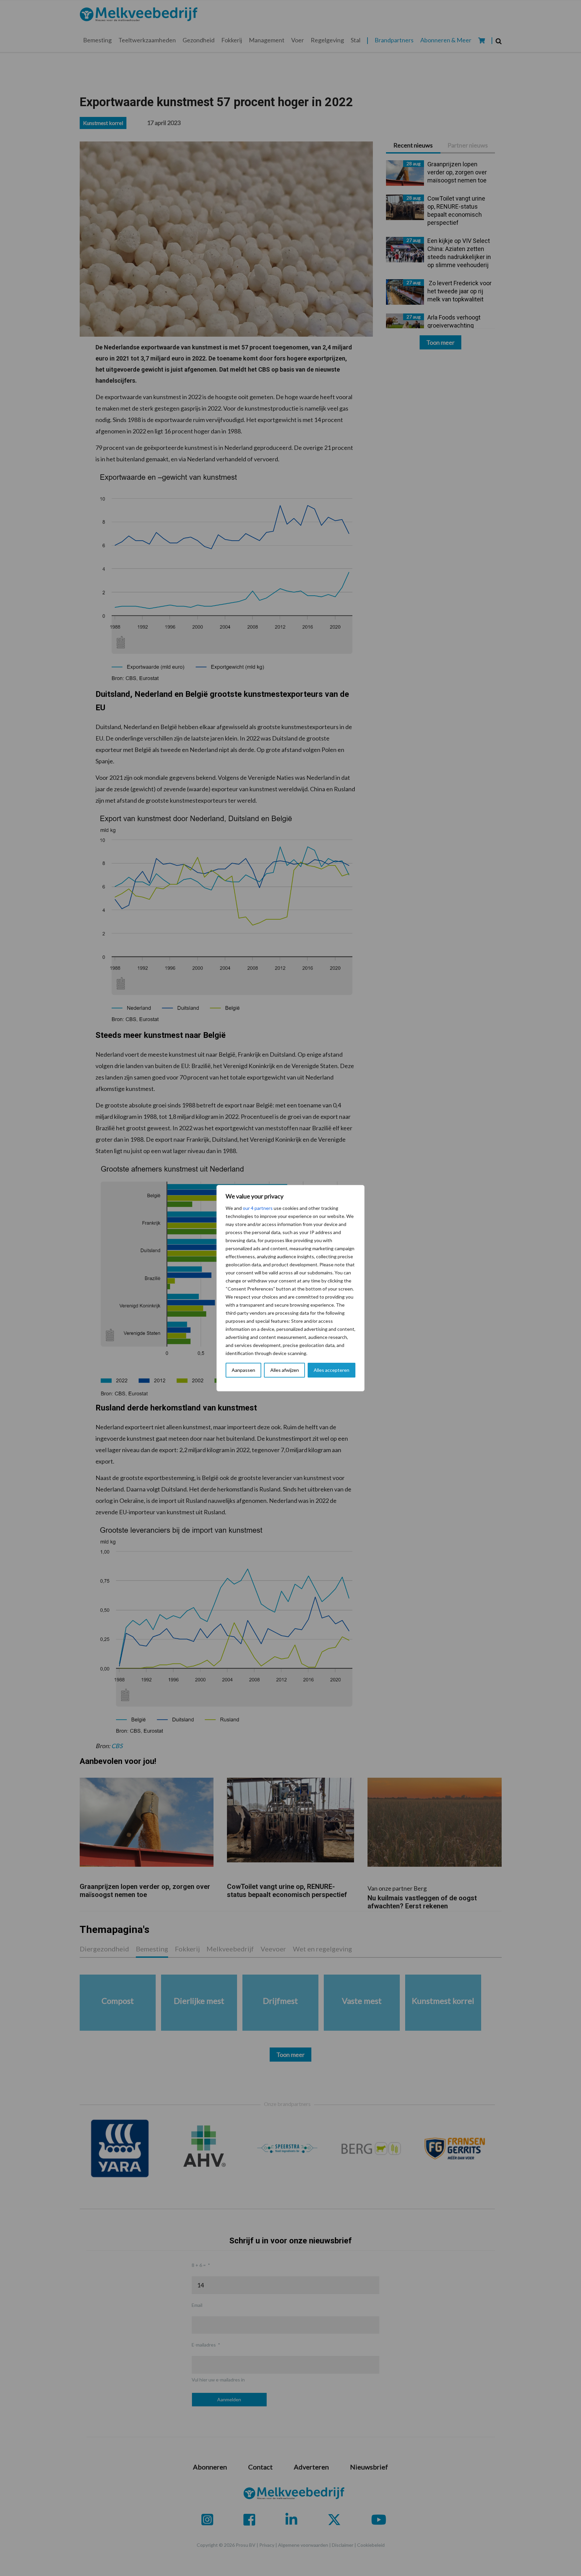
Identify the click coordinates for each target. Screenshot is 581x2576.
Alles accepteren (332, 1370)
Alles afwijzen (285, 1370)
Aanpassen (243, 1370)
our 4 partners (258, 1208)
